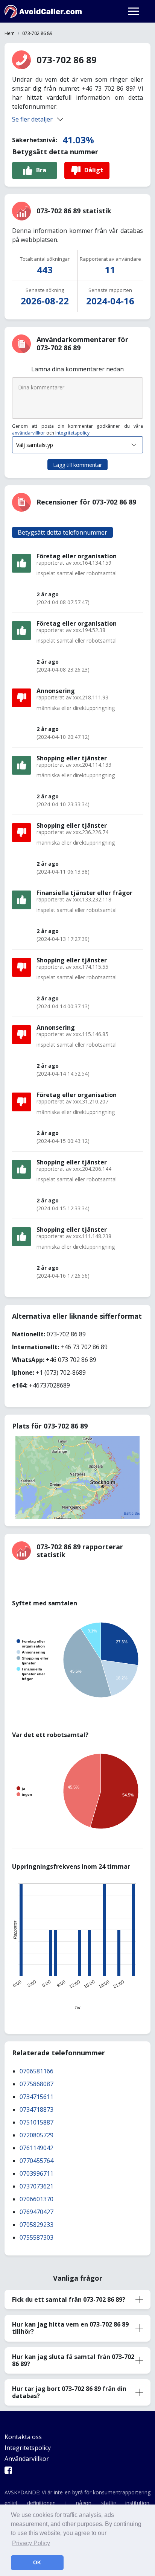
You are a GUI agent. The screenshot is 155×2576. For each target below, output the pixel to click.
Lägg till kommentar (77, 465)
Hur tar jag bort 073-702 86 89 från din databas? (69, 2392)
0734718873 (36, 2109)
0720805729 (36, 2135)
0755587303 (36, 2237)
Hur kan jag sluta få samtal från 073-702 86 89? (73, 2360)
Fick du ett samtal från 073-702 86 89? (69, 2299)
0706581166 (36, 2071)
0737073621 (36, 2186)
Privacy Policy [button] (31, 2543)
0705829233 (36, 2225)
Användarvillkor (27, 2459)
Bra (41, 170)
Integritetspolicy (72, 433)
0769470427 (36, 2212)
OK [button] (37, 2562)
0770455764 (36, 2161)
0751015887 (36, 2122)
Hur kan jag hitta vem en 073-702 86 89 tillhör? (70, 2328)
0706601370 (36, 2199)
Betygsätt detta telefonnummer (62, 532)
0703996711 (36, 2173)
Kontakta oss (23, 2437)
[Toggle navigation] (134, 11)
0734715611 (36, 2097)
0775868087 (36, 2084)
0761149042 (36, 2148)
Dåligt (94, 170)
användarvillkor (29, 433)
